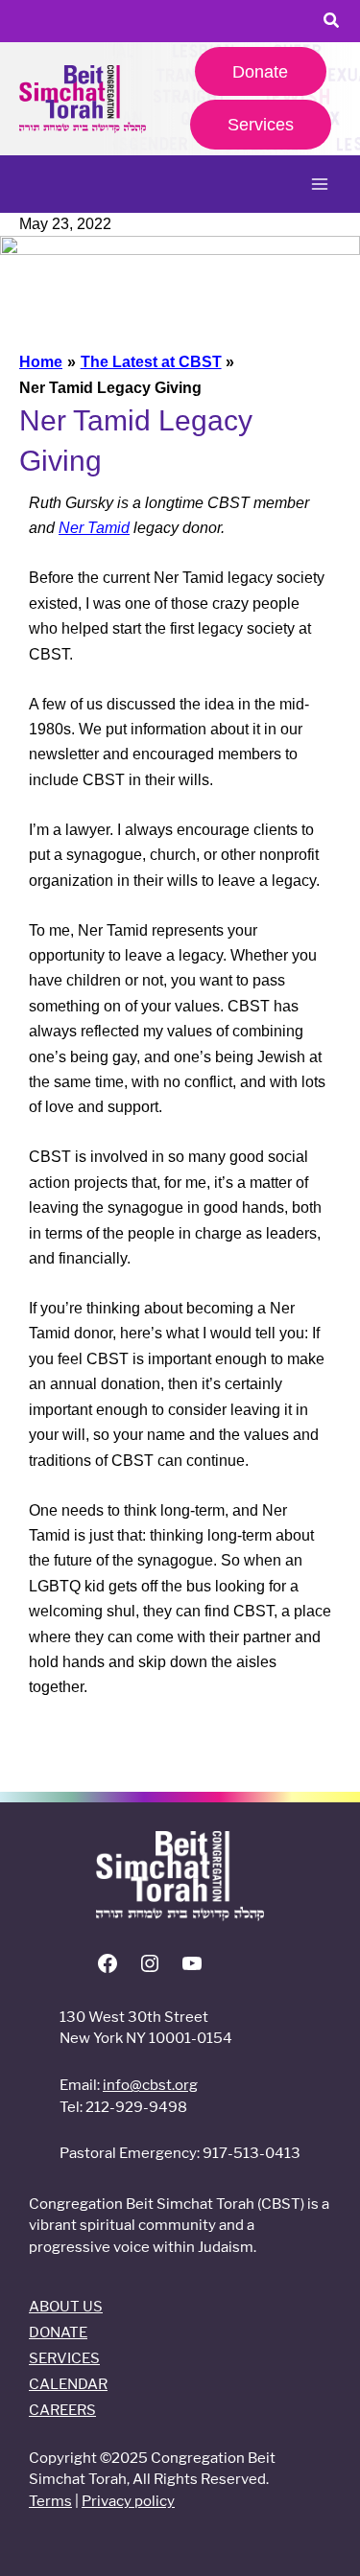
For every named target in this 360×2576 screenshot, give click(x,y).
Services (261, 125)
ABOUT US (66, 2306)
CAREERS (62, 2410)
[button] (332, 23)
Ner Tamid (94, 528)
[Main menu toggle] (320, 184)
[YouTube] (192, 1970)
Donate (260, 71)
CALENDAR (68, 2384)
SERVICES (64, 2358)
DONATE (58, 2332)
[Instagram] (150, 1970)
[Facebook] (108, 1970)
